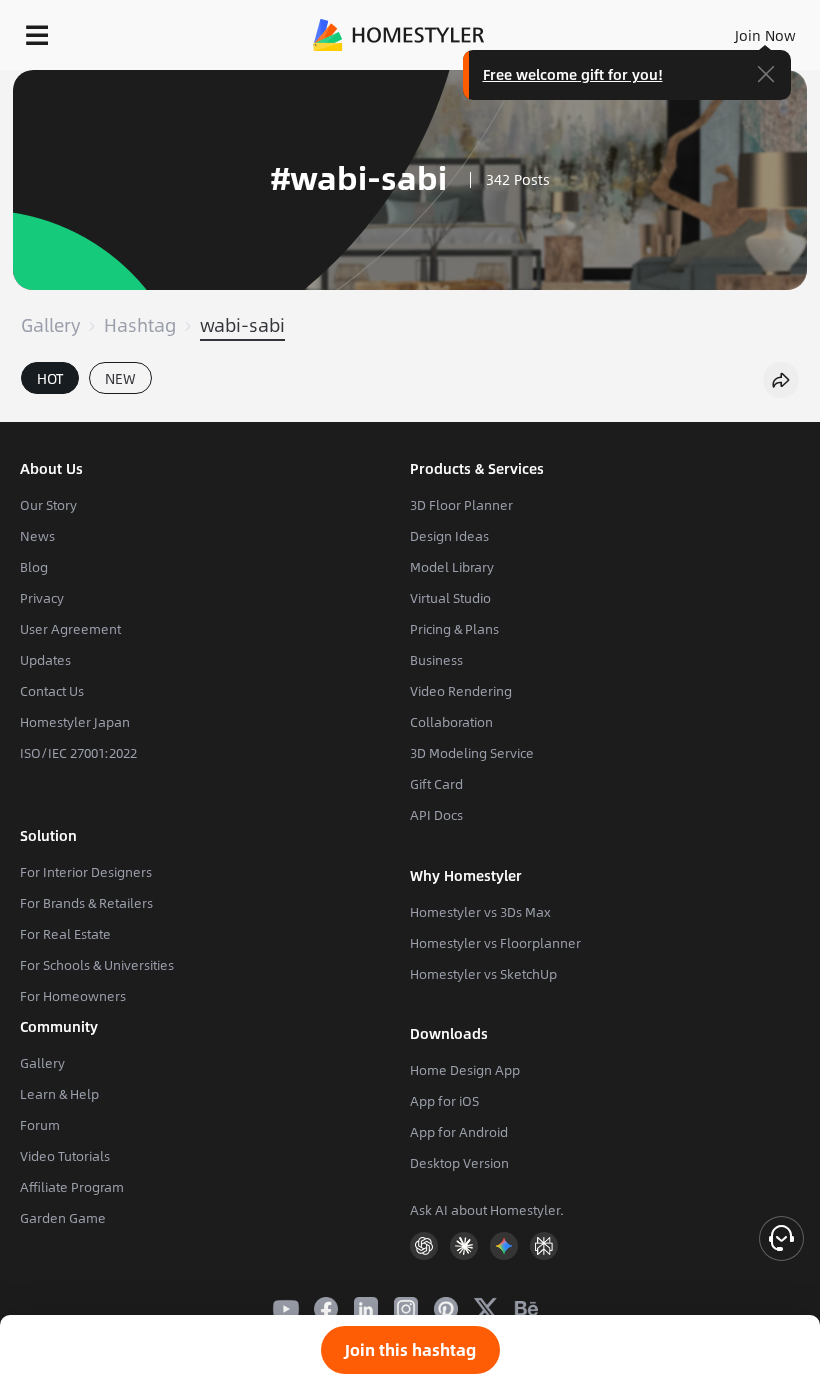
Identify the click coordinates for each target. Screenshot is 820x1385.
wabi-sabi (242, 325)
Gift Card (436, 784)
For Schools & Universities (97, 965)
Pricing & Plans (454, 629)
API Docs (436, 815)
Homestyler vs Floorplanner (495, 943)
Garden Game (63, 1218)
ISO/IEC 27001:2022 (78, 753)
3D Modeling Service (472, 753)
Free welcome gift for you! (573, 74)
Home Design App (465, 1070)
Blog (34, 567)
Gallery (50, 325)
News (37, 536)
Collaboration (451, 722)
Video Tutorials (65, 1156)
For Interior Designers (86, 872)
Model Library (452, 567)
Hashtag (140, 325)
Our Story (48, 505)
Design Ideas (449, 536)
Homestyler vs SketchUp (483, 974)
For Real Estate (65, 934)
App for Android (459, 1132)
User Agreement (70, 629)
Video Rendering (461, 691)
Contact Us (52, 691)
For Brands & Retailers (86, 903)
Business (436, 660)
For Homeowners (73, 996)
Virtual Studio (450, 598)
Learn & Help (59, 1094)
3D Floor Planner (461, 505)
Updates (45, 660)
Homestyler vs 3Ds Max (480, 912)
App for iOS (444, 1101)
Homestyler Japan (75, 722)
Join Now (765, 35)
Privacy (42, 598)
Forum (40, 1125)
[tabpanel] (410, 412)
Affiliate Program (72, 1187)
